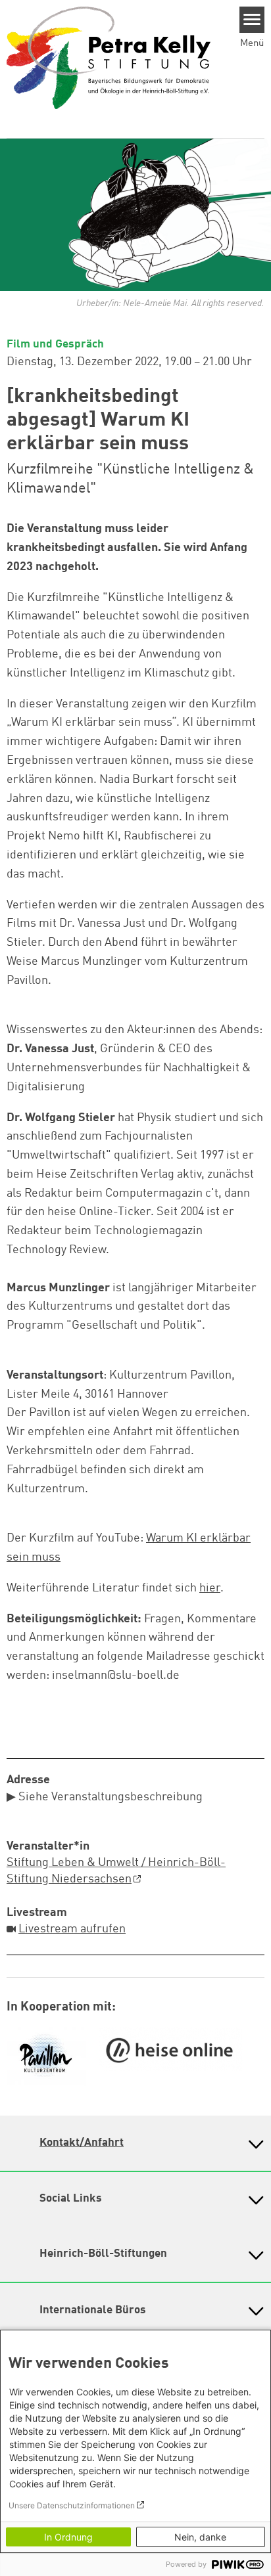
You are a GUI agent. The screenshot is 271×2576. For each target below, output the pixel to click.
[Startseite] (109, 57)
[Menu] (252, 20)
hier (210, 1588)
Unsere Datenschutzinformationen (72, 2505)
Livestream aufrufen (72, 1929)
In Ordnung (68, 2537)
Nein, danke (200, 2537)
